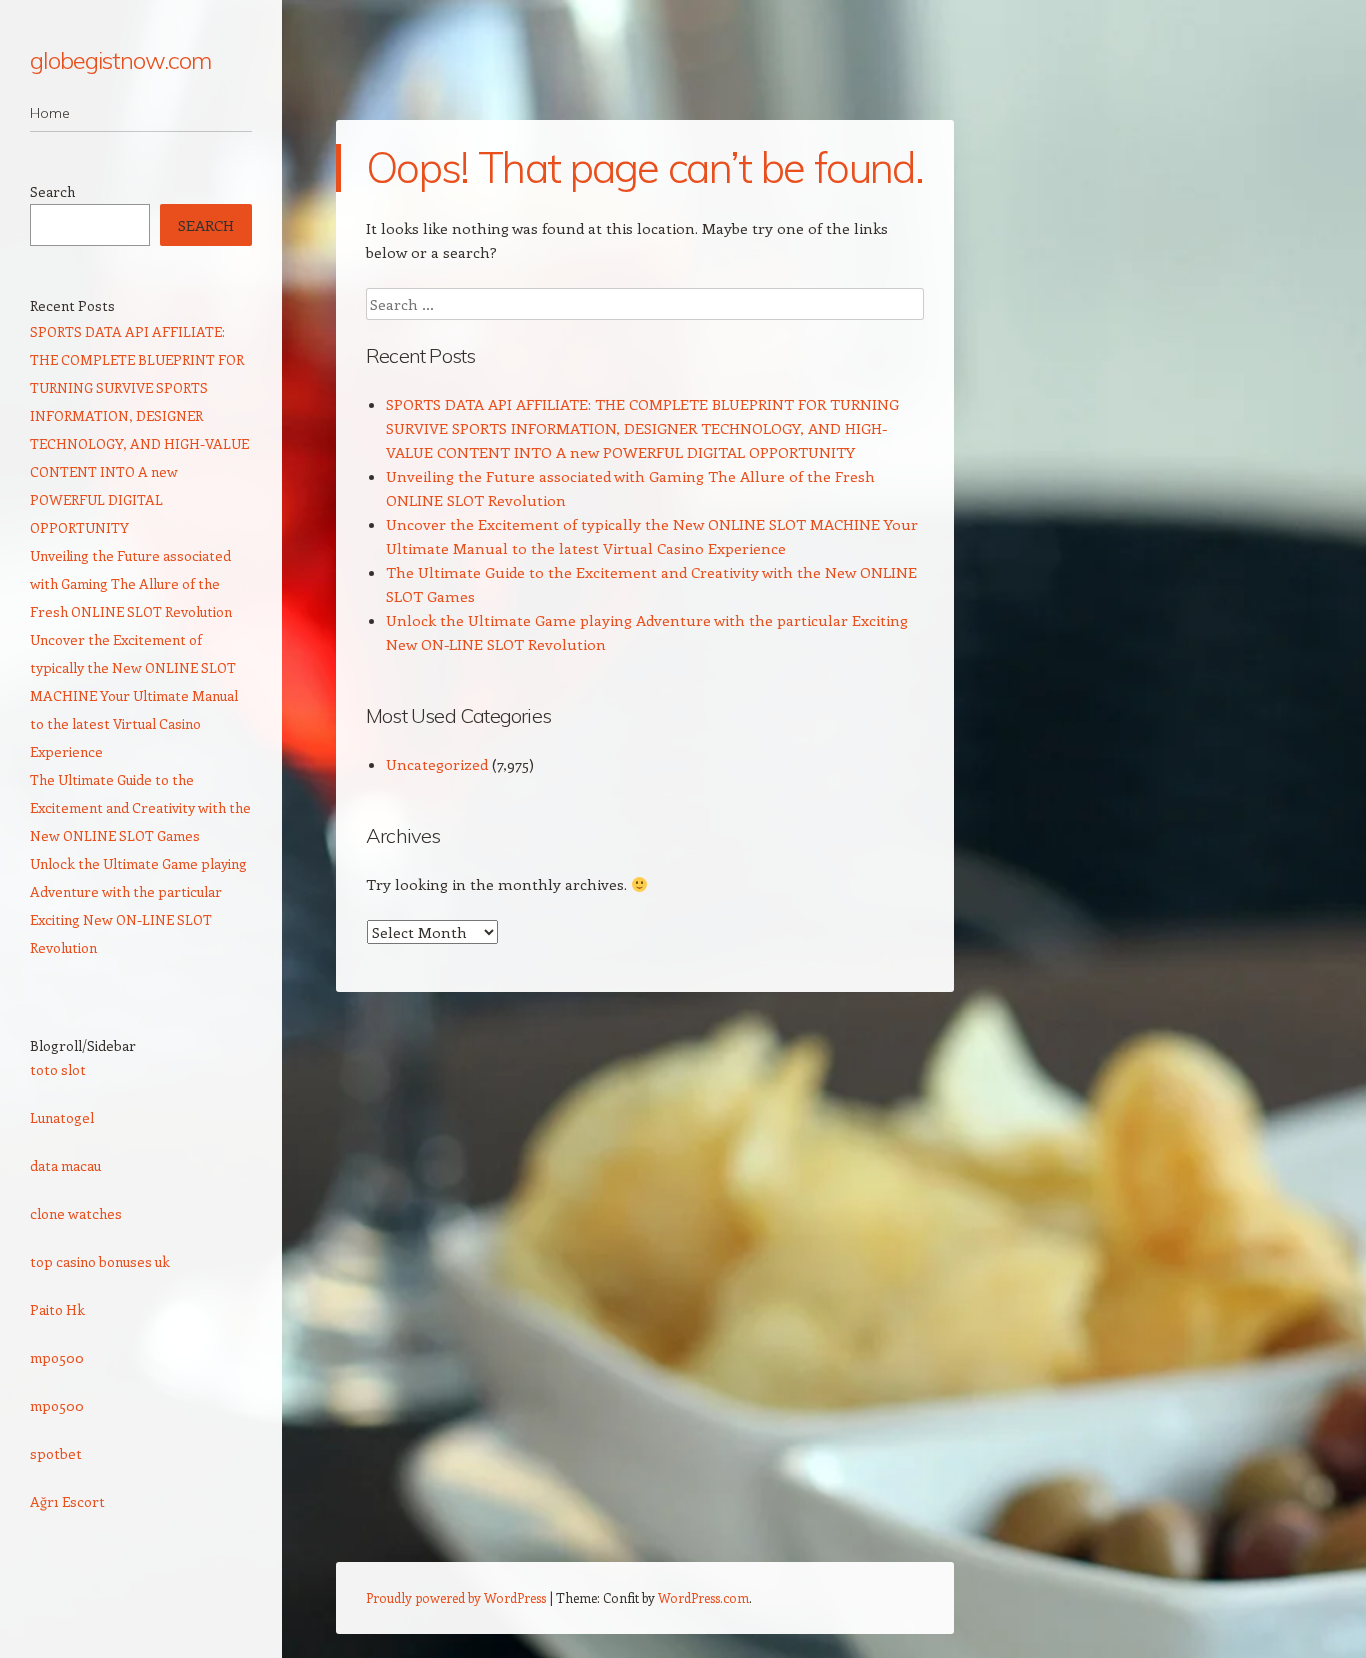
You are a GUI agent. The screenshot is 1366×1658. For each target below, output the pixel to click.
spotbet (56, 1453)
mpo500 (57, 1357)
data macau (65, 1165)
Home (50, 113)
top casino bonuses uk (100, 1261)
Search (52, 191)
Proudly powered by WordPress (456, 1597)
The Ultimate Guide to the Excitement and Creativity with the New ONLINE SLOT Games (140, 807)
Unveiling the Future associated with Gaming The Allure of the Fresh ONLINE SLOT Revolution (131, 583)
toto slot (58, 1069)
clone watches (76, 1213)
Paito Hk (57, 1309)
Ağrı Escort (67, 1501)
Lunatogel (62, 1117)
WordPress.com (703, 1597)
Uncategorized (437, 764)
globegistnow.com (120, 60)
